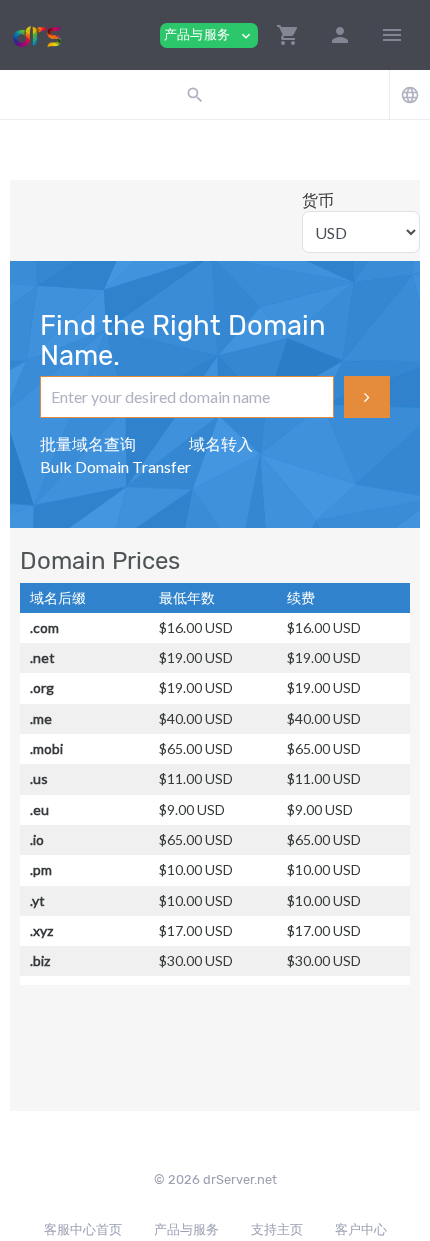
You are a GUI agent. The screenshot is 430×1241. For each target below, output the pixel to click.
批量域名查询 (88, 443)
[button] (288, 35)
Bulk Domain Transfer (115, 466)
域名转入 (221, 443)
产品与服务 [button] (209, 35)
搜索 (367, 397)
